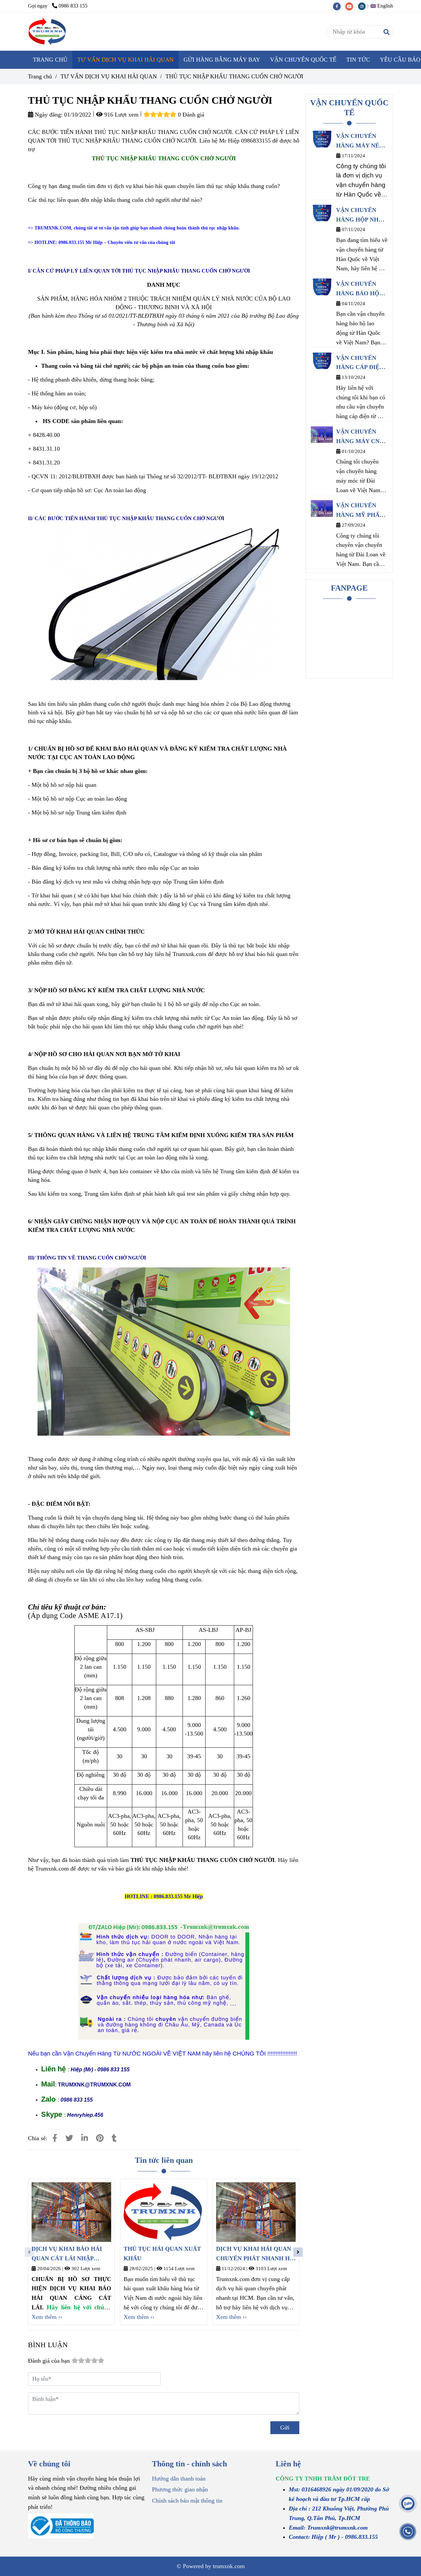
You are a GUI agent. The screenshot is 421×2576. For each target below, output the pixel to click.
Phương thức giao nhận (180, 2489)
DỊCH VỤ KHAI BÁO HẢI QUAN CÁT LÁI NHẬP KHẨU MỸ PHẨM (67, 2254)
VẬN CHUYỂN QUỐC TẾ (303, 60)
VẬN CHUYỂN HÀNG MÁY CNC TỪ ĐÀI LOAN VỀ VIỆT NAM (361, 437)
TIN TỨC (358, 60)
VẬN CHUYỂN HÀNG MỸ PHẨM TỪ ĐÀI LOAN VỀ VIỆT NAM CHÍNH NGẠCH (361, 511)
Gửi (285, 2428)
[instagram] (363, 6)
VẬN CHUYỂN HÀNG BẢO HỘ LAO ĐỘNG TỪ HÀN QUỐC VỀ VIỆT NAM (358, 289)
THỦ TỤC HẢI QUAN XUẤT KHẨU (162, 2254)
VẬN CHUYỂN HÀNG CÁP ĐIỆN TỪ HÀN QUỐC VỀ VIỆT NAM (360, 363)
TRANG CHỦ (50, 60)
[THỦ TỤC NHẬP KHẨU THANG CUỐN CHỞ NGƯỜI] (48, 32)
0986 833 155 (73, 6)
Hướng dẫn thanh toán (179, 2479)
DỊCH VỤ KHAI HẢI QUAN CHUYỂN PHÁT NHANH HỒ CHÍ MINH (255, 2254)
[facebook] (339, 6)
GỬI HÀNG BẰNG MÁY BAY (222, 60)
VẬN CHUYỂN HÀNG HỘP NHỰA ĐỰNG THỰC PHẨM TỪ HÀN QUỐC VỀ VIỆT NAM (362, 216)
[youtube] (352, 6)
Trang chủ (40, 76)
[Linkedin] (85, 2138)
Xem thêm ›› (47, 2317)
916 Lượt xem (121, 115)
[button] (383, 6)
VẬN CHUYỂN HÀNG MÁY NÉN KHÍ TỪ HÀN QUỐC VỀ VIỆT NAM (360, 142)
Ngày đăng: (48, 115)
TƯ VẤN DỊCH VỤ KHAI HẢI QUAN (125, 60)
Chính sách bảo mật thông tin (187, 2501)
